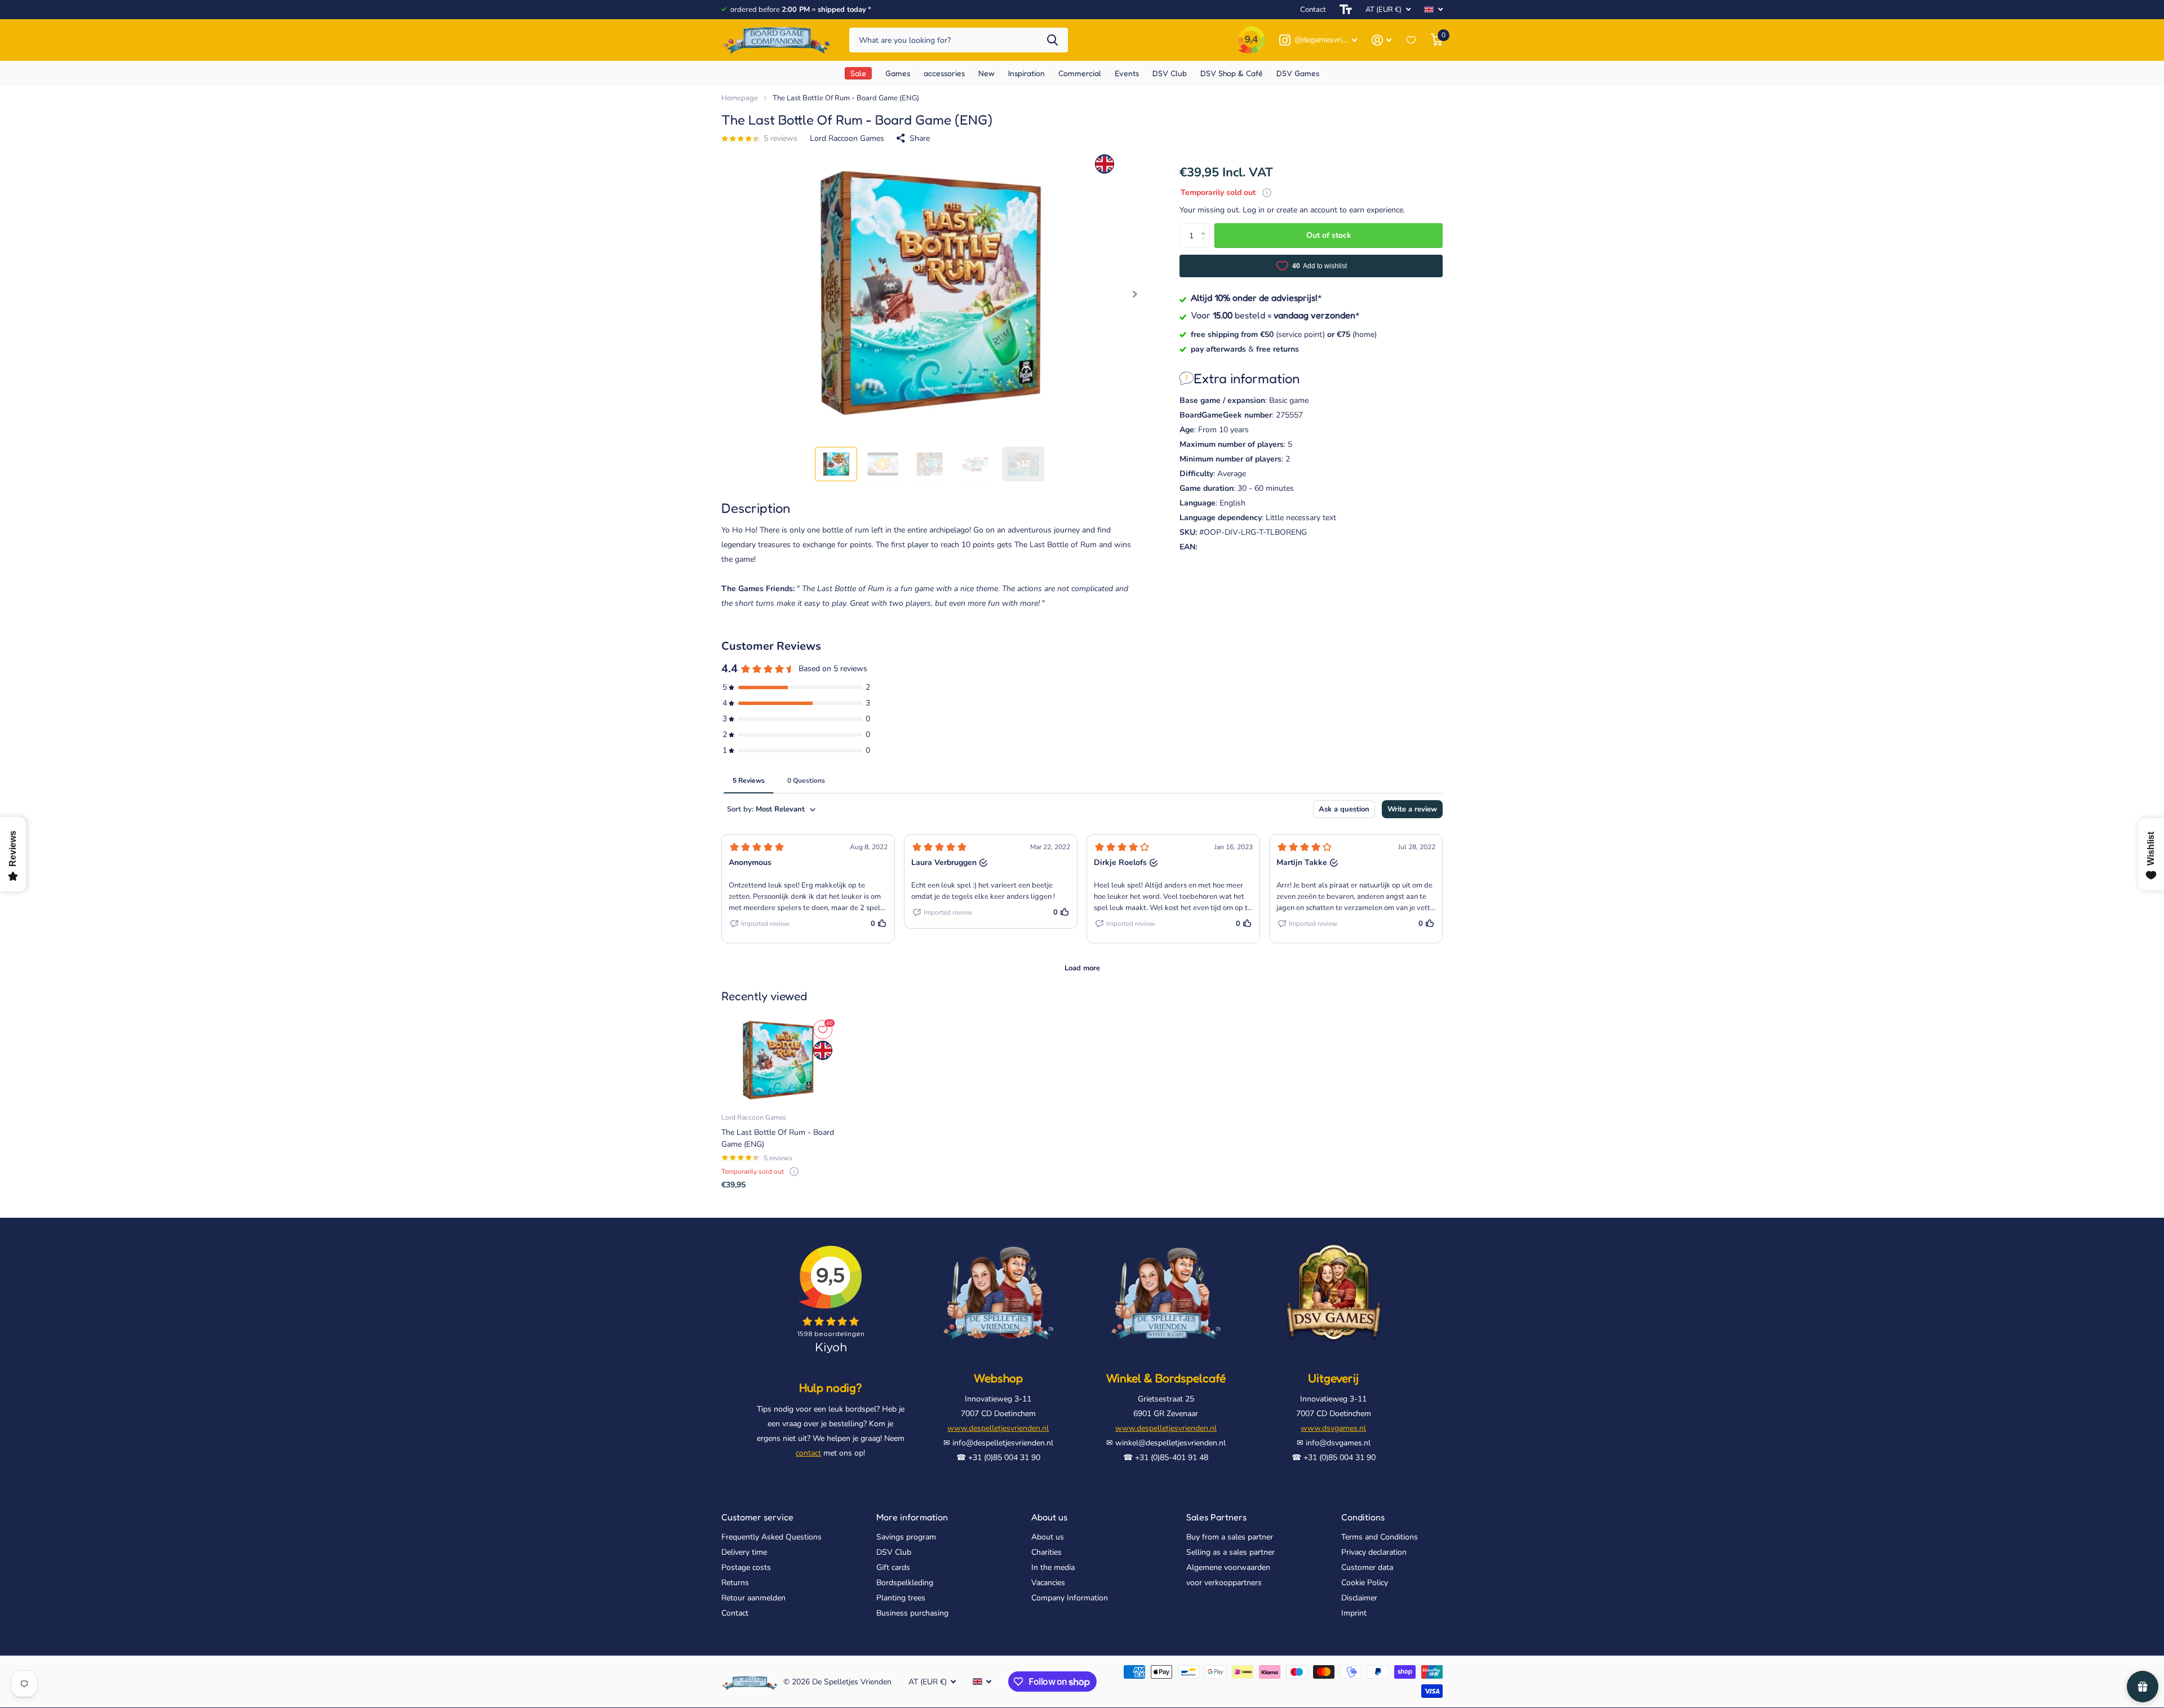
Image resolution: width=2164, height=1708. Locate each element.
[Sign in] (1382, 40)
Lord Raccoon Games (847, 138)
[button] (1135, 294)
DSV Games (1298, 73)
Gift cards (893, 1567)
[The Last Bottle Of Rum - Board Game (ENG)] (778, 1061)
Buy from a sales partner (1230, 1537)
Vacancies (1048, 1583)
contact (808, 1453)
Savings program (906, 1537)
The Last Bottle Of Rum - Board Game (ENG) (778, 1138)
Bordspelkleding (905, 1583)
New (986, 73)
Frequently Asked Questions (771, 1537)
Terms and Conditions (1380, 1537)
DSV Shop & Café (1232, 73)
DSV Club (894, 1552)
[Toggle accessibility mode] (1346, 10)
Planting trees (901, 1598)
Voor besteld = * (1275, 314)
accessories (944, 73)
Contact (1313, 10)
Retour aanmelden (753, 1598)
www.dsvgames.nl (1333, 1428)
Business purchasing (912, 1613)
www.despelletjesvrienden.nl (998, 1428)
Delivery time (744, 1552)
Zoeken (1052, 40)
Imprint (1354, 1613)
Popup (1267, 192)
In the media (1053, 1567)
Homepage (740, 98)
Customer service (757, 1517)
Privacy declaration (1374, 1552)
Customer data (1367, 1567)
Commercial (1080, 73)
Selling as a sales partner (1230, 1552)
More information (912, 1517)
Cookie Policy (1365, 1583)
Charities (1046, 1552)
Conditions (1363, 1517)
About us (1049, 1517)
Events (1127, 73)
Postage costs (746, 1567)
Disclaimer (1359, 1598)
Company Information (1070, 1598)
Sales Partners (1216, 1517)
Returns (735, 1583)
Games (898, 73)
